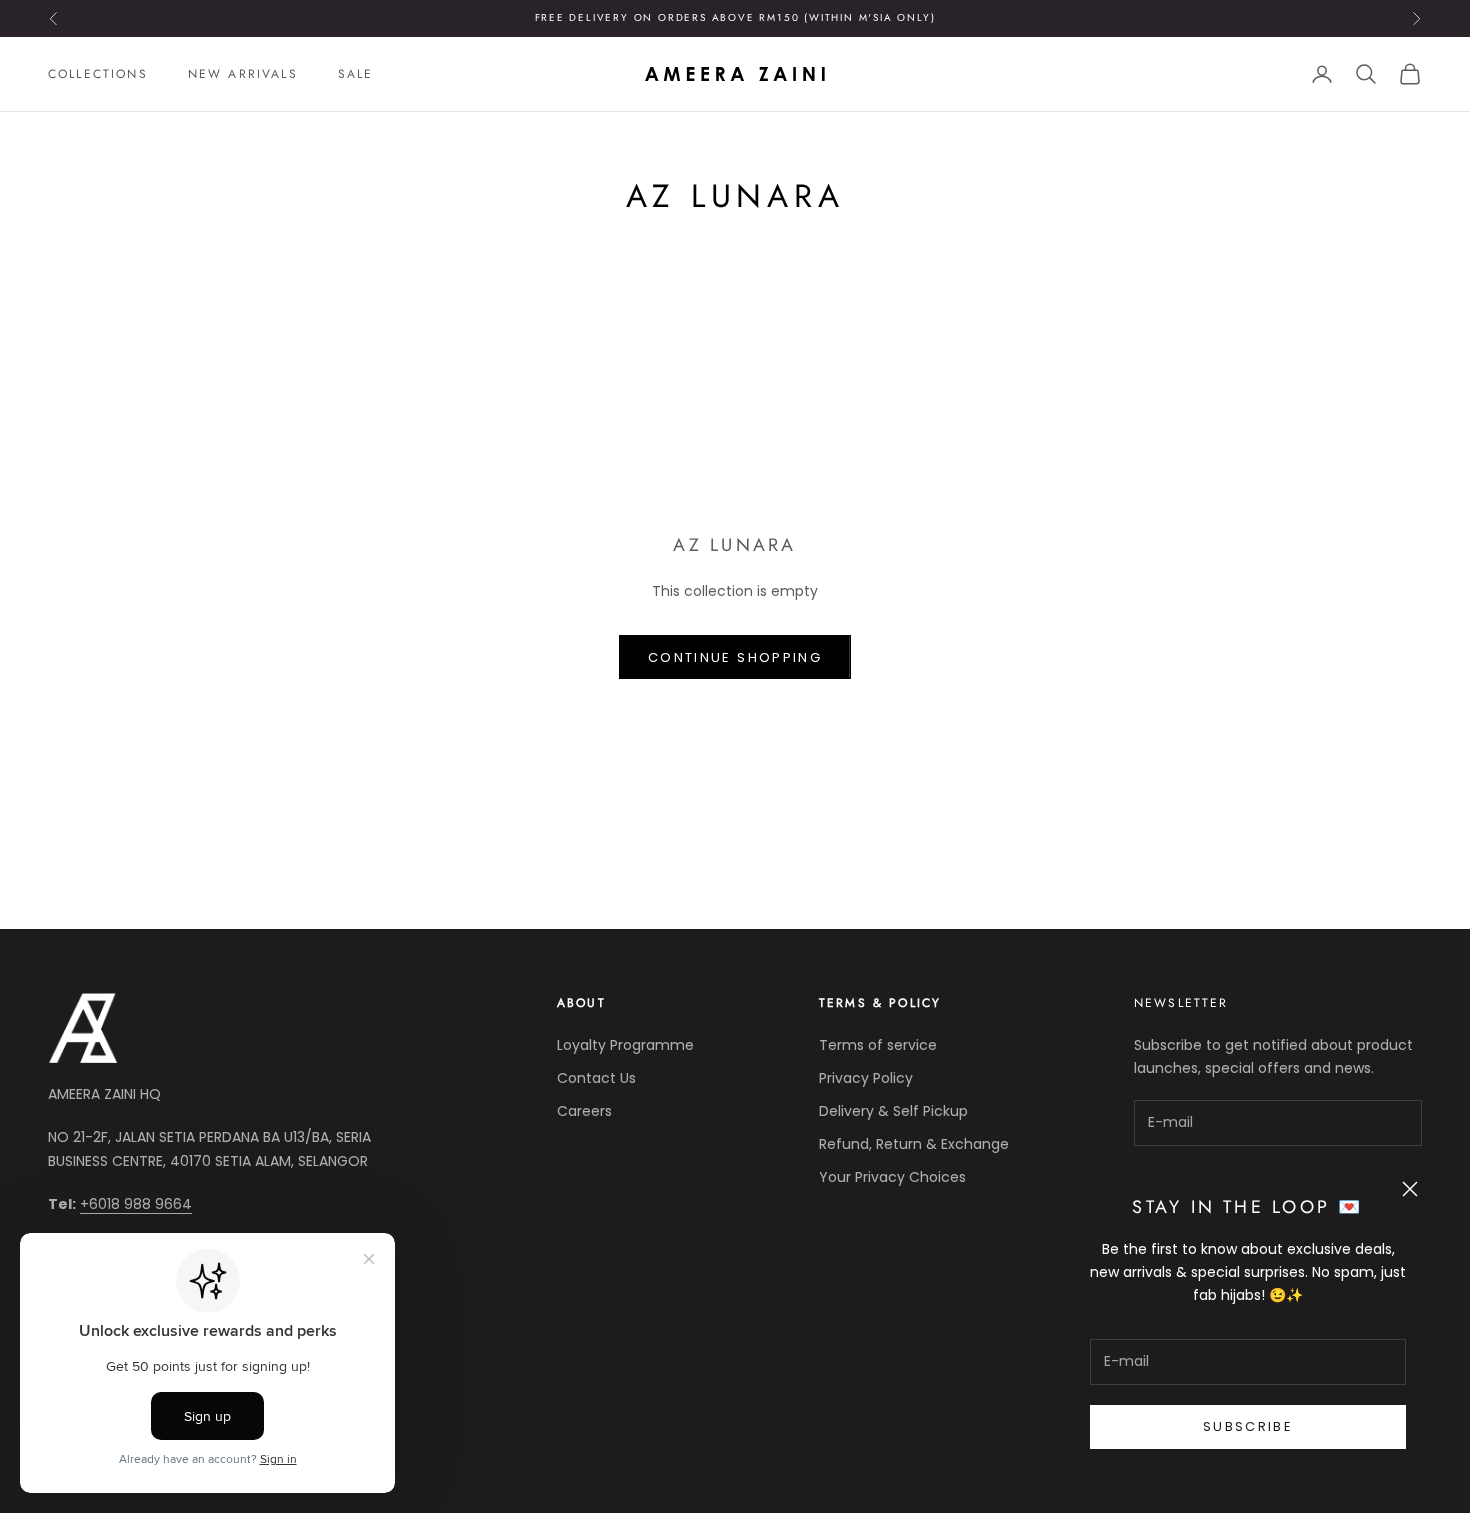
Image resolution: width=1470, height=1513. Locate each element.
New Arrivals (243, 74)
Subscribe (1248, 1426)
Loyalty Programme (625, 1045)
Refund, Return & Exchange (914, 1144)
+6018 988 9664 (136, 1204)
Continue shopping (735, 657)
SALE (356, 74)
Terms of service (878, 1045)
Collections (98, 74)
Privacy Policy (866, 1078)
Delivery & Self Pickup (893, 1111)
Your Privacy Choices (892, 1177)
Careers (584, 1111)
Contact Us (596, 1078)
